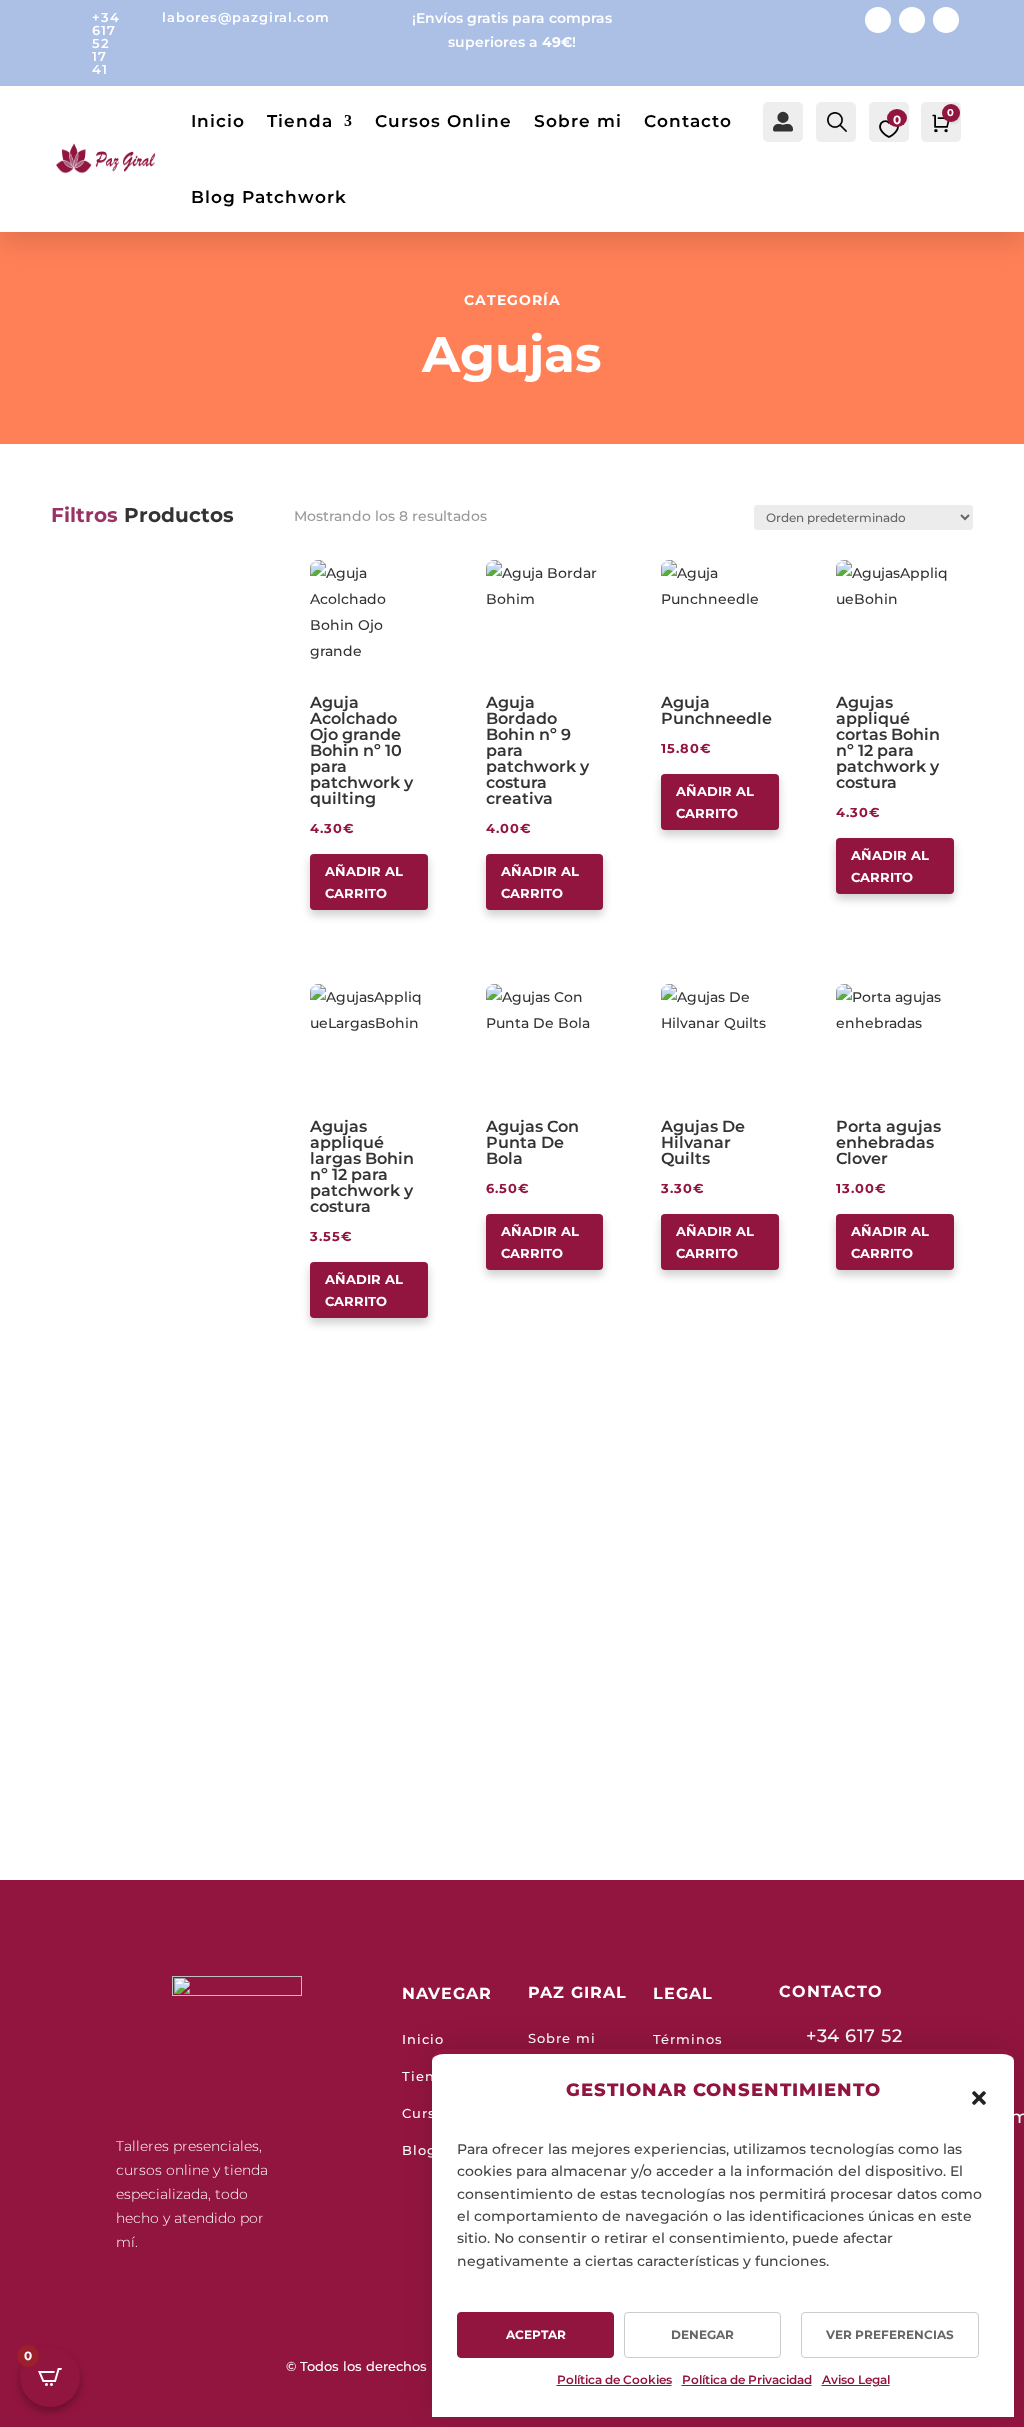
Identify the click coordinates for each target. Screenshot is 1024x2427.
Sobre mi (578, 121)
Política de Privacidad (747, 2379)
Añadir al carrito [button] (364, 882)
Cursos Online (443, 121)
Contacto (688, 121)
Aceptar (536, 2334)
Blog (419, 2150)
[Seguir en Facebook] (878, 20)
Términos (688, 2039)
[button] (979, 2098)
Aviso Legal (856, 2379)
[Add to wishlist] (317, 567)
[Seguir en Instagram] (912, 20)
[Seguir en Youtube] (946, 20)
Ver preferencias (890, 2334)
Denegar (702, 2334)
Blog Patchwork (269, 197)
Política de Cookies (614, 2379)
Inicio (218, 121)
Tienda (300, 121)
